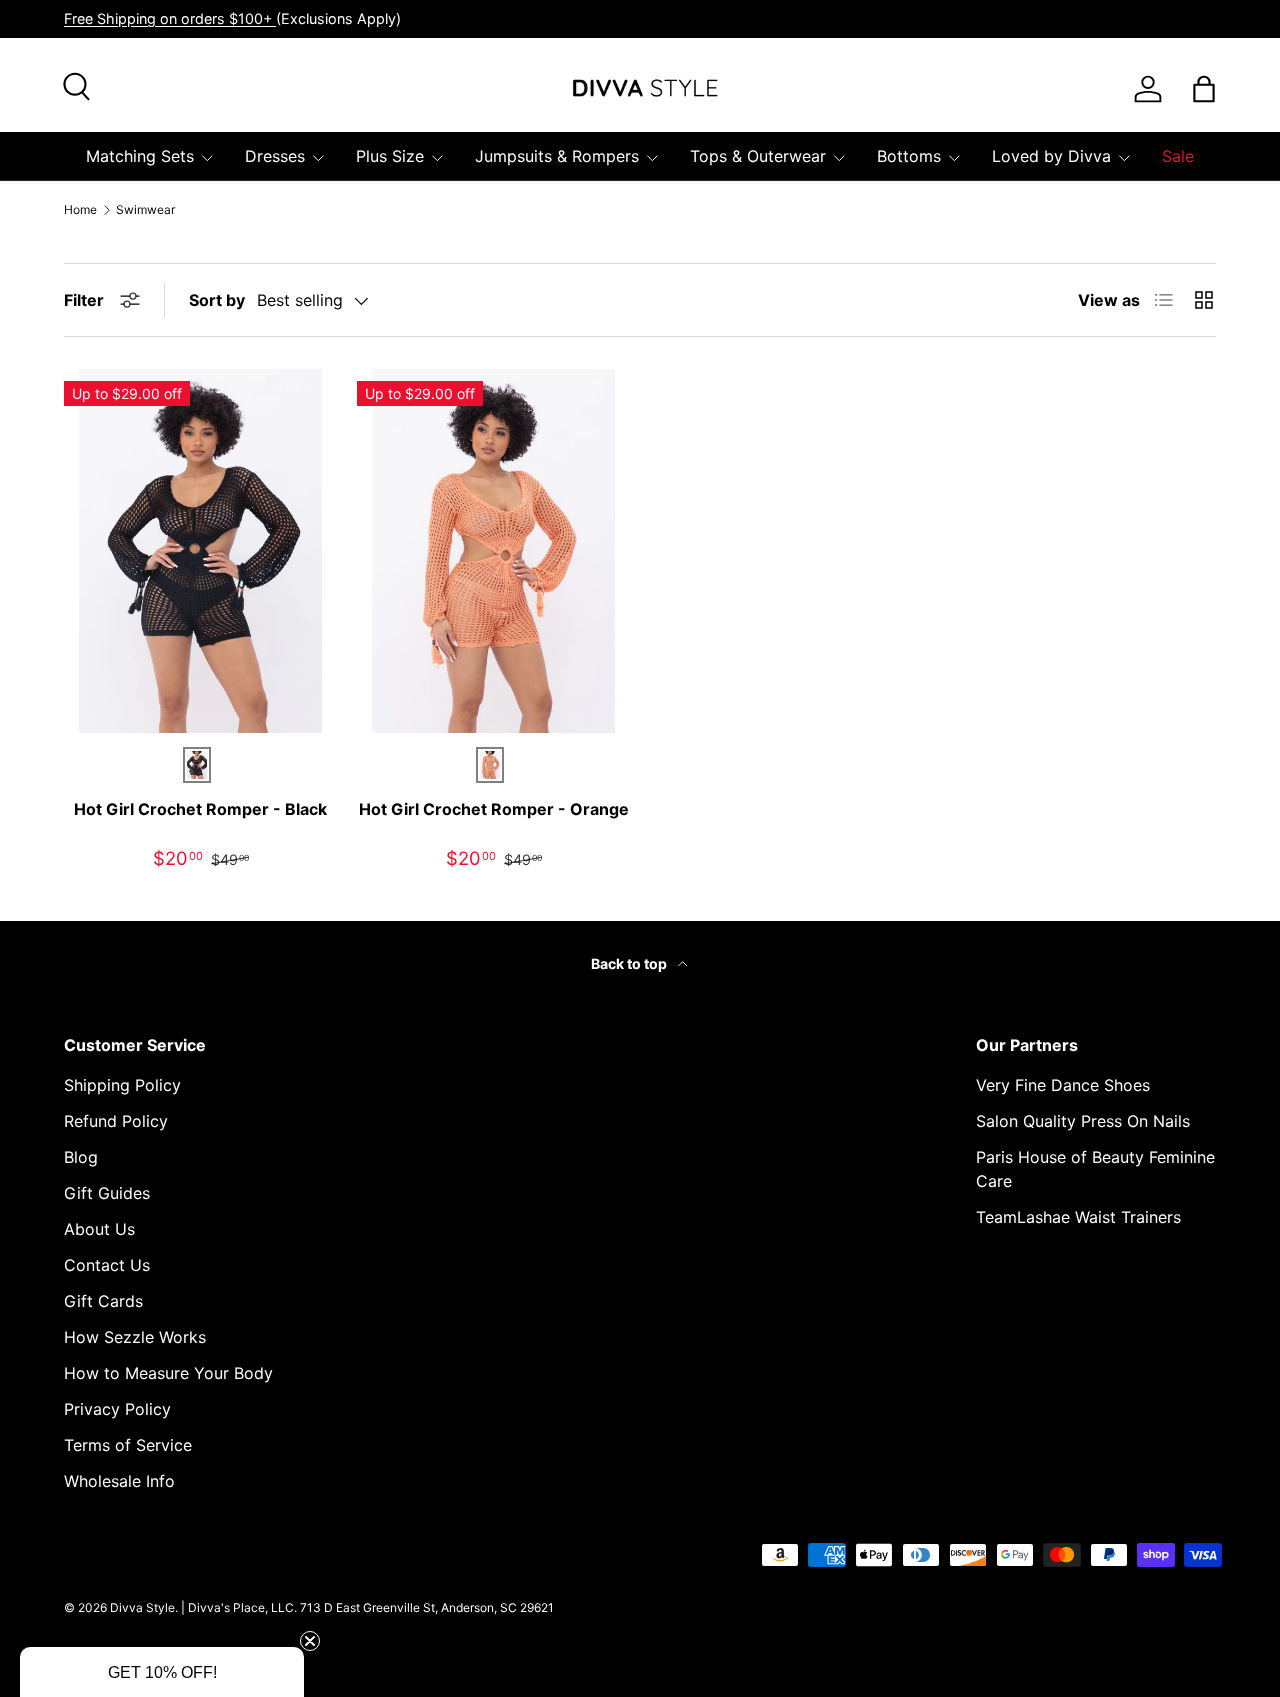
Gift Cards (103, 1301)
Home (80, 210)
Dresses (275, 156)
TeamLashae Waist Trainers (1078, 1217)
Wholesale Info (119, 1481)
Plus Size (390, 156)
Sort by (217, 300)
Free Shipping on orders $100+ (170, 18)
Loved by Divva (1051, 156)
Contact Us (107, 1265)
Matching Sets (140, 156)
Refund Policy (116, 1121)
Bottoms (909, 156)
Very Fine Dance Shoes (1063, 1085)
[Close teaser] (310, 1641)
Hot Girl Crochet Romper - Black (200, 809)
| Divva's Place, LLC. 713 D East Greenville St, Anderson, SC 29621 (367, 1607)
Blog (81, 1157)
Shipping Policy (122, 1085)
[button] (162, 1672)
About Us (99, 1229)
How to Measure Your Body (168, 1373)
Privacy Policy (117, 1409)
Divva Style (142, 1607)
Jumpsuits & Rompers (557, 156)
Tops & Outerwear (758, 156)
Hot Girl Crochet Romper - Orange (494, 809)
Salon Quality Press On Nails (1083, 1121)
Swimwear (145, 210)
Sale (1178, 156)
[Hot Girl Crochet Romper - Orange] (493, 551)
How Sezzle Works (135, 1337)
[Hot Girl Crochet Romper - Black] (200, 551)
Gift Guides (107, 1193)
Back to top (630, 963)
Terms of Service (128, 1445)
